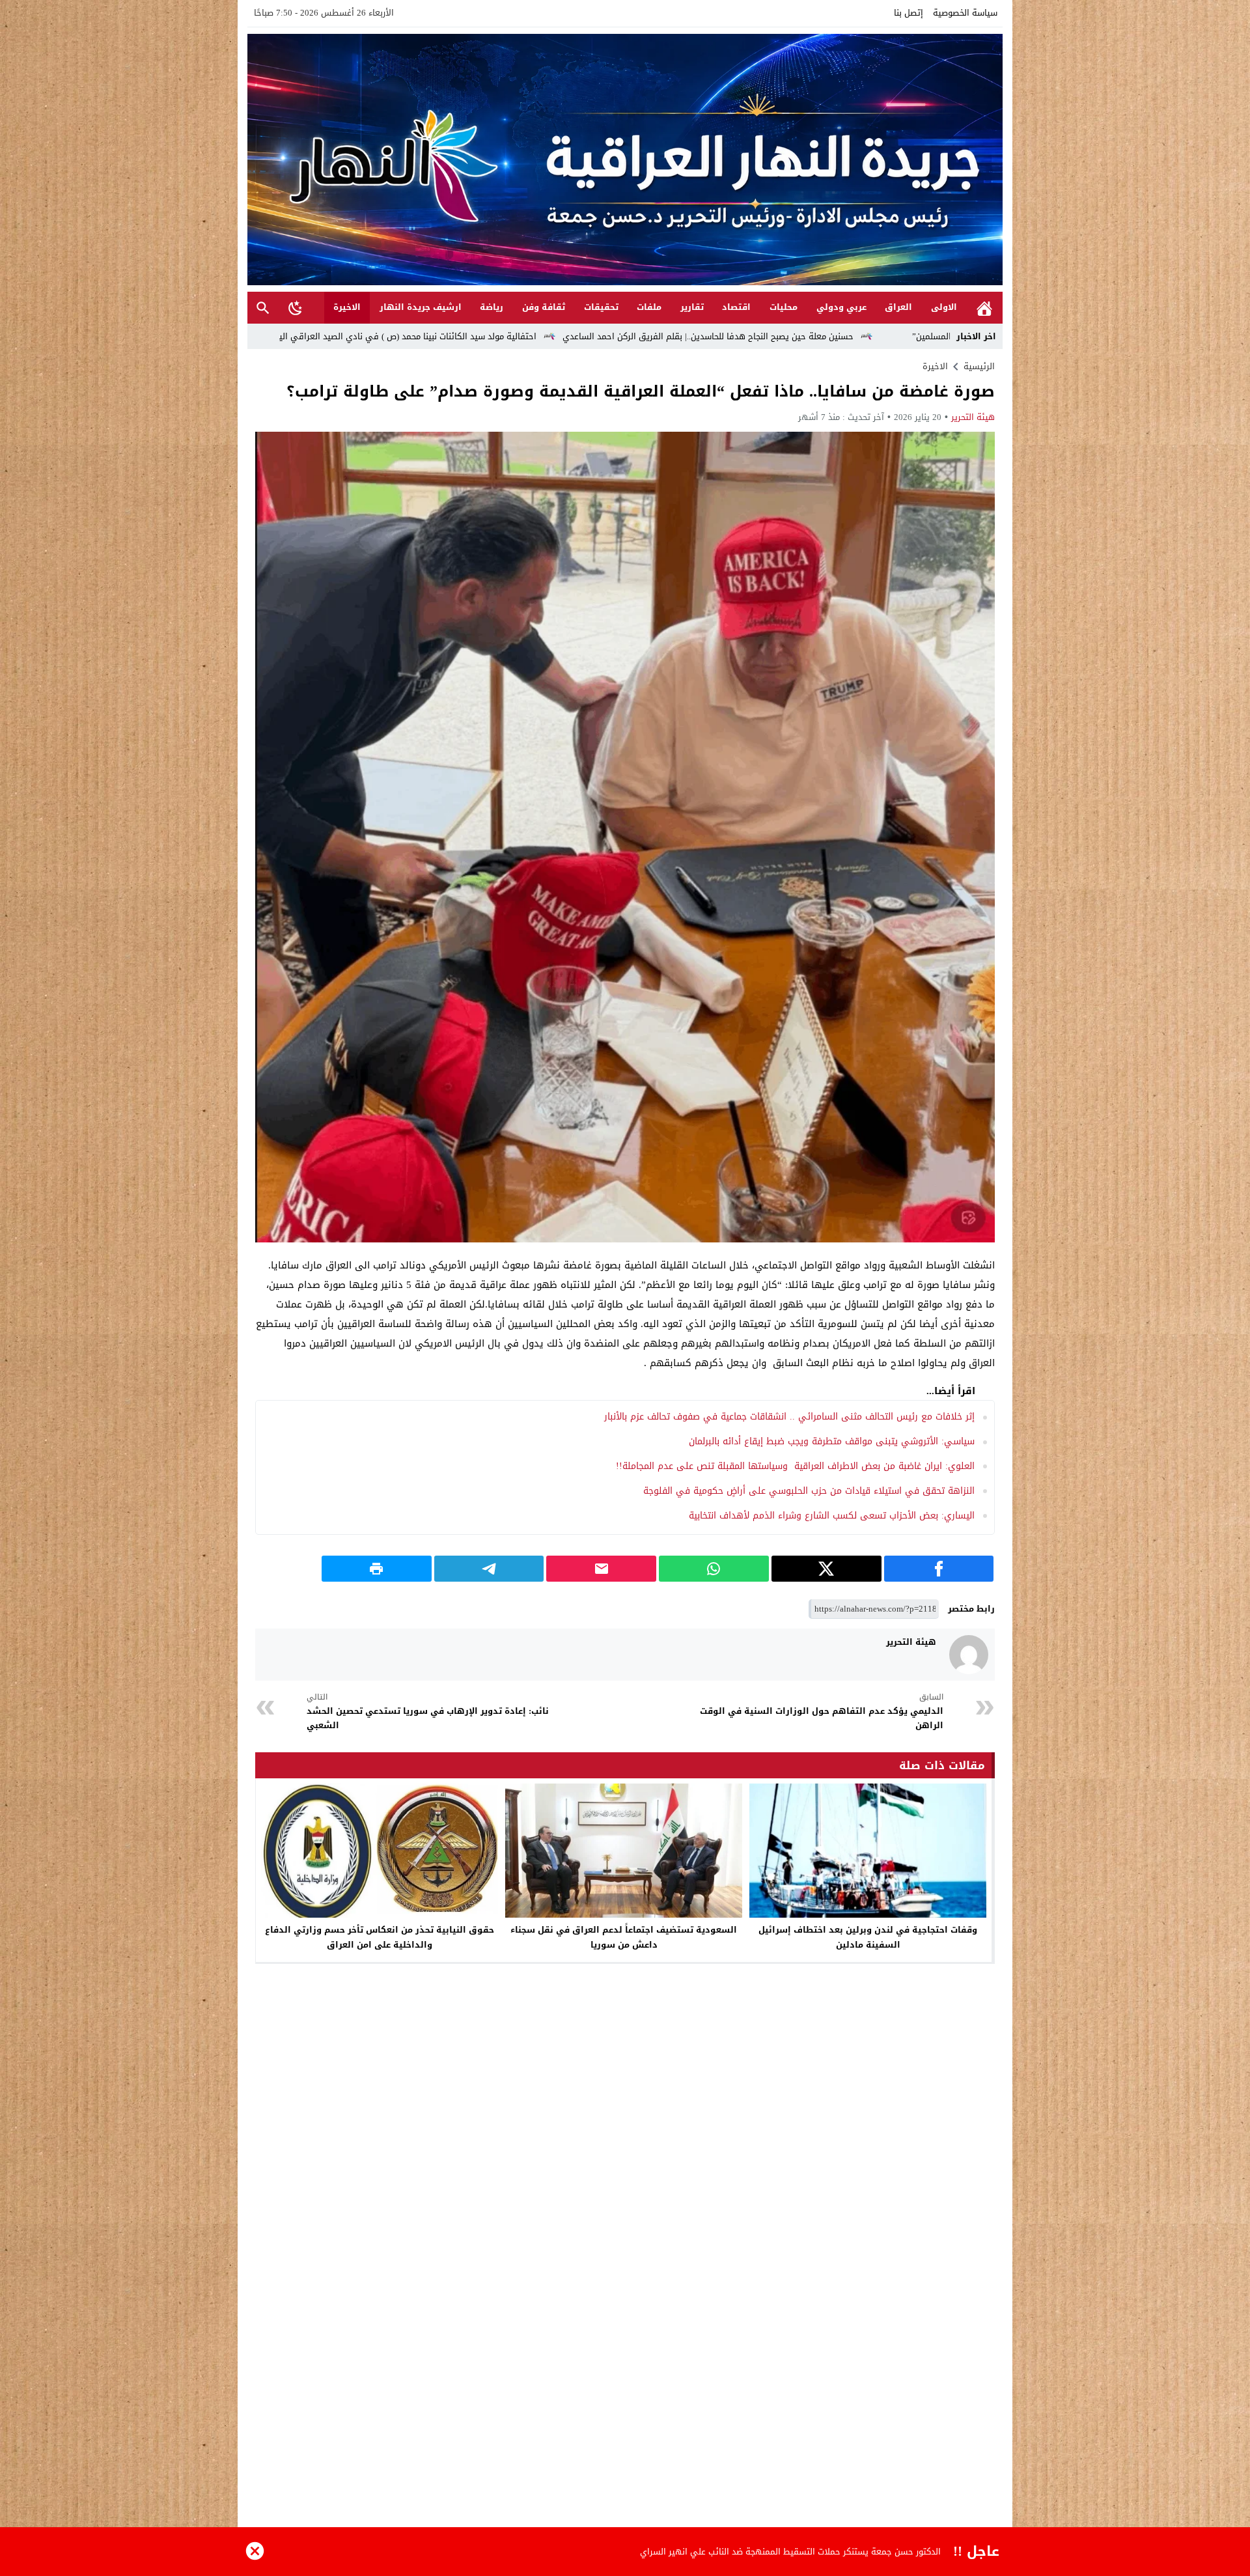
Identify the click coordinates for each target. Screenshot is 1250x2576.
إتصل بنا (909, 13)
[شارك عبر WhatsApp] (714, 1569)
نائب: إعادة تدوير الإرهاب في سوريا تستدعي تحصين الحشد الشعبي (428, 1712)
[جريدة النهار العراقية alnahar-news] (625, 160)
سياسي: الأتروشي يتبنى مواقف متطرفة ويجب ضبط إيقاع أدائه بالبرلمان (832, 1441)
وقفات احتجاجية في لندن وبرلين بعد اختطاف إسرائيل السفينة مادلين (868, 1937)
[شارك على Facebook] (939, 1569)
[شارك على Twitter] (826, 1569)
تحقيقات (601, 307)
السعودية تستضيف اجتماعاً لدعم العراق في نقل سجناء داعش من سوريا (624, 1937)
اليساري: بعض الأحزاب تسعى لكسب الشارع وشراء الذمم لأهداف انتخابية (832, 1516)
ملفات (649, 307)
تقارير (692, 307)
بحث (263, 308)
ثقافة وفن (544, 307)
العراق (898, 307)
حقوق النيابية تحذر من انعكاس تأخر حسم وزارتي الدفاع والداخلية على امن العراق (380, 1937)
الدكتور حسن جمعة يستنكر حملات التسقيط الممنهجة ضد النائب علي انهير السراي (350, 336)
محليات (784, 307)
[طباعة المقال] (377, 1569)
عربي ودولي (841, 307)
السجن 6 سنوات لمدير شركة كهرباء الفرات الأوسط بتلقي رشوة (826, 2552)
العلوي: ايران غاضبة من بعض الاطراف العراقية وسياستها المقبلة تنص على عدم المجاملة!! (795, 1466)
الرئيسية (984, 308)
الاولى (944, 307)
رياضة (492, 307)
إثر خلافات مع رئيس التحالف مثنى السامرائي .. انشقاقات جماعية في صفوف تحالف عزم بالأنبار (789, 1417)
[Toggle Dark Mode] (296, 307)
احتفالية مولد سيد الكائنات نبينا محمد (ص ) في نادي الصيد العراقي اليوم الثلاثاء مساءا (686, 336)
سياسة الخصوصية (965, 13)
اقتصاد (736, 307)
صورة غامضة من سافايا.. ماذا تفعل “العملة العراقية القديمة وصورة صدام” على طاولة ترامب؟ (641, 391)
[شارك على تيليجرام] (489, 1569)
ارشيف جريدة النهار (421, 307)
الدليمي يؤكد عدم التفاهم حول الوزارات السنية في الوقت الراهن (822, 1712)
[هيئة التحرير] (969, 1655)
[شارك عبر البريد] (601, 1569)
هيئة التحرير (973, 417)
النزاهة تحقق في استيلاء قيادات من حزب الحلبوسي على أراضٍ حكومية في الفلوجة (809, 1491)
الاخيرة (347, 307)
